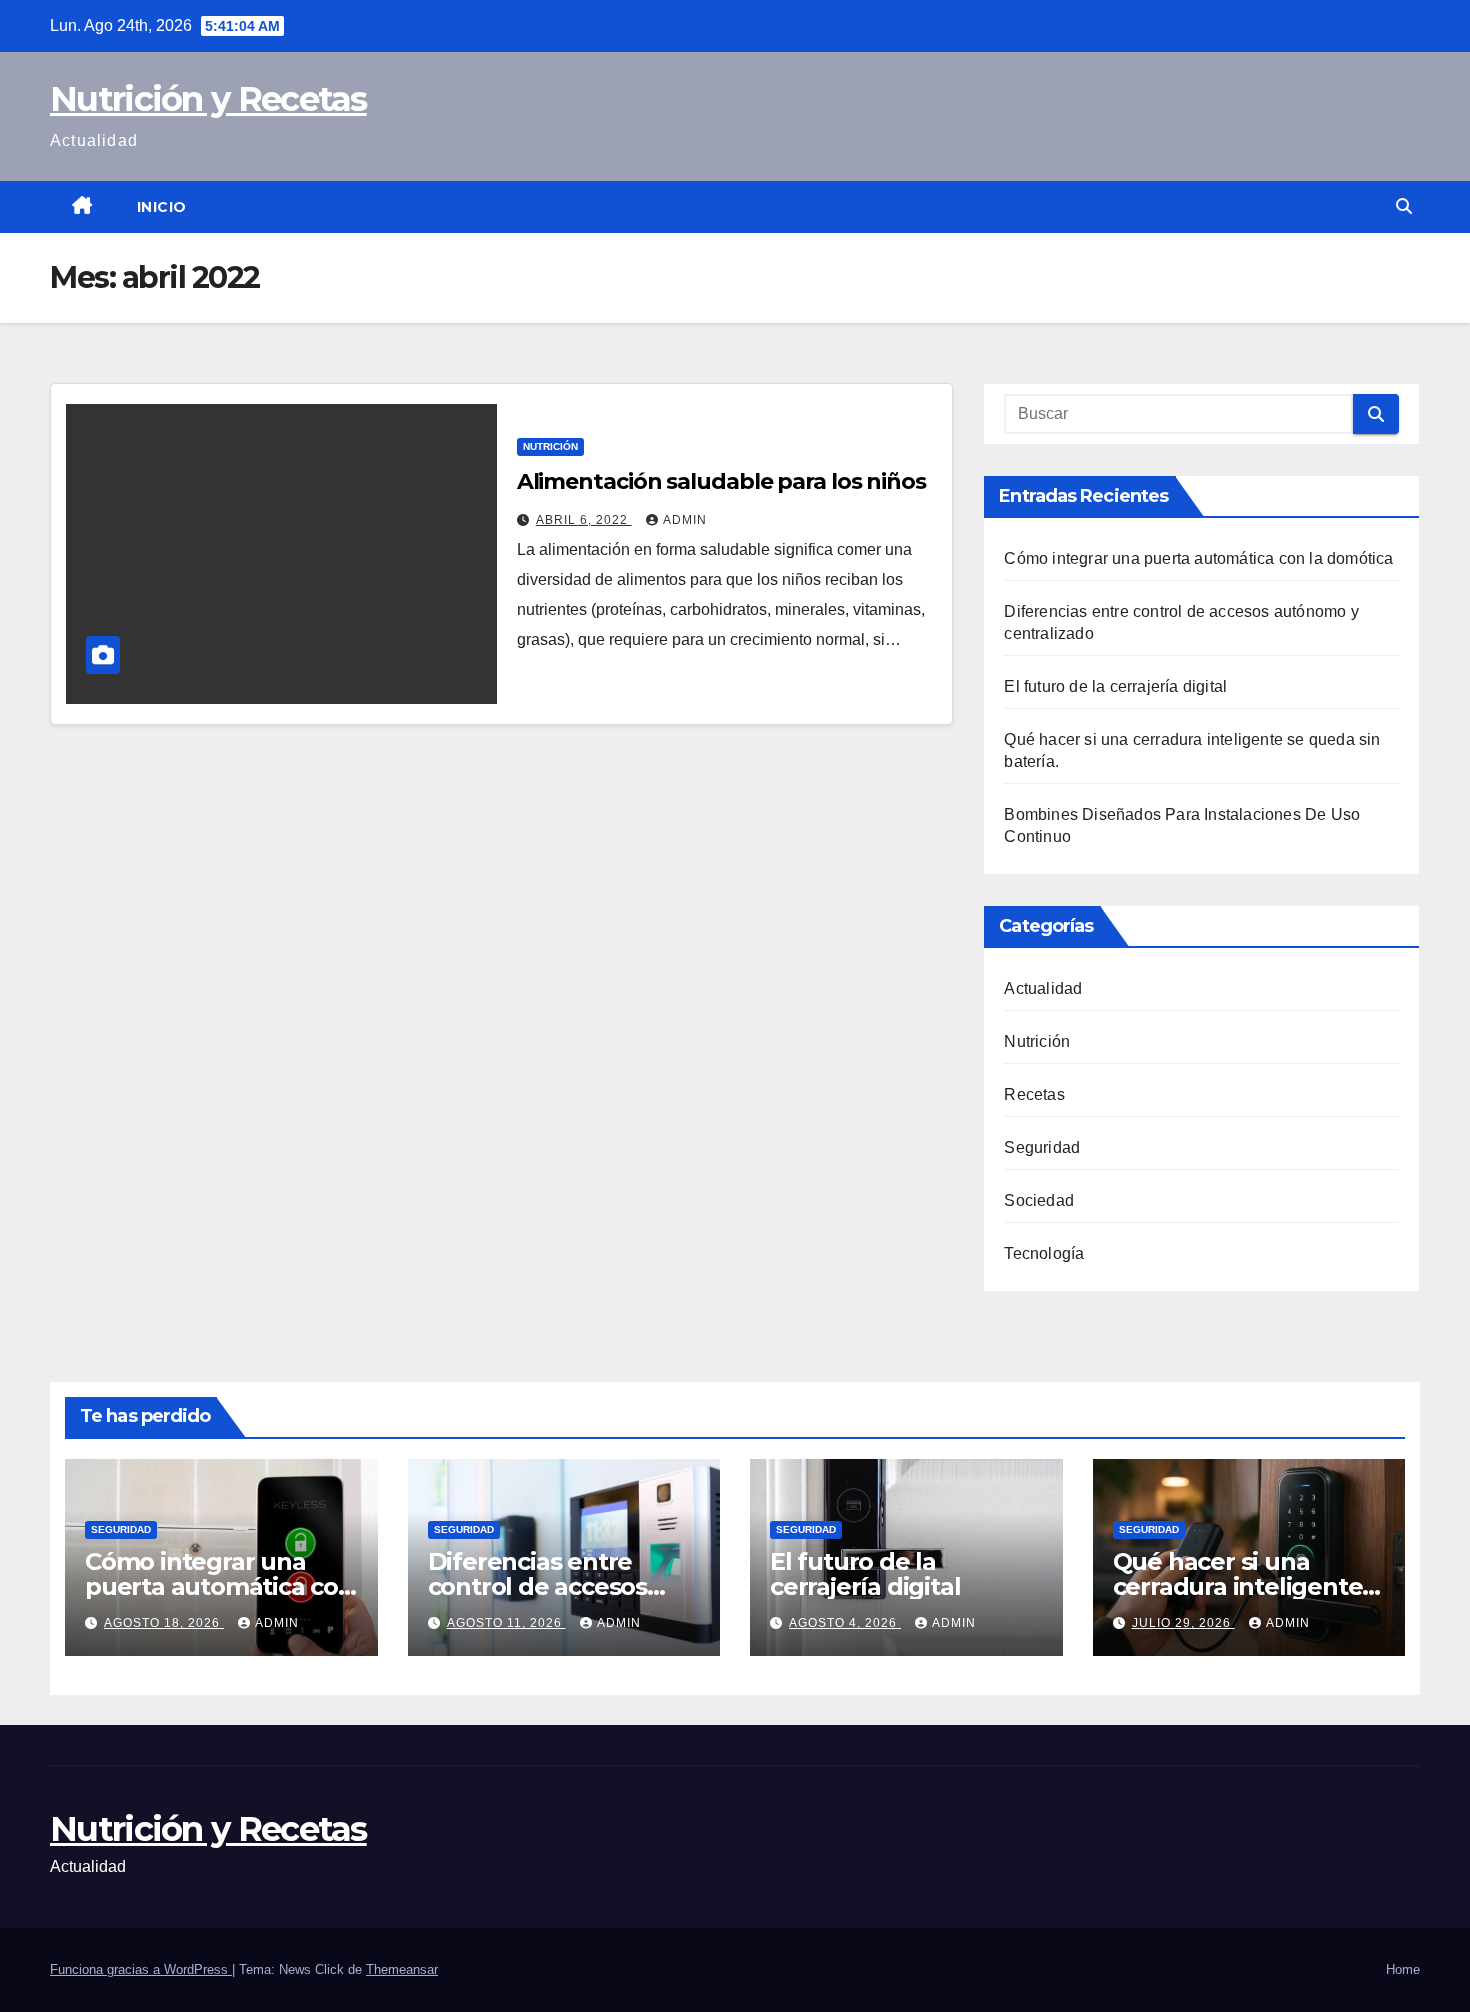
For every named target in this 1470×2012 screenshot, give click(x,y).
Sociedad (1039, 1200)
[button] (1404, 206)
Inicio (162, 207)
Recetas (1034, 1094)
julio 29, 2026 (1183, 1623)
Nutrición (550, 446)
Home (1403, 1969)
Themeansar (402, 1969)
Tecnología (1044, 1253)
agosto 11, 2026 (506, 1623)
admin (685, 520)
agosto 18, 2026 (164, 1623)
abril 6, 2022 (584, 520)
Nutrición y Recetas (208, 99)
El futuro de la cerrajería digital (1115, 686)
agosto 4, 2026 (845, 1623)
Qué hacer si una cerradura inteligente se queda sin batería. (1238, 1586)
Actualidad (1043, 988)
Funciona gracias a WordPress (141, 1969)
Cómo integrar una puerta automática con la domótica (1198, 558)
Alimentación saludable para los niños (721, 481)
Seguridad (1042, 1147)
